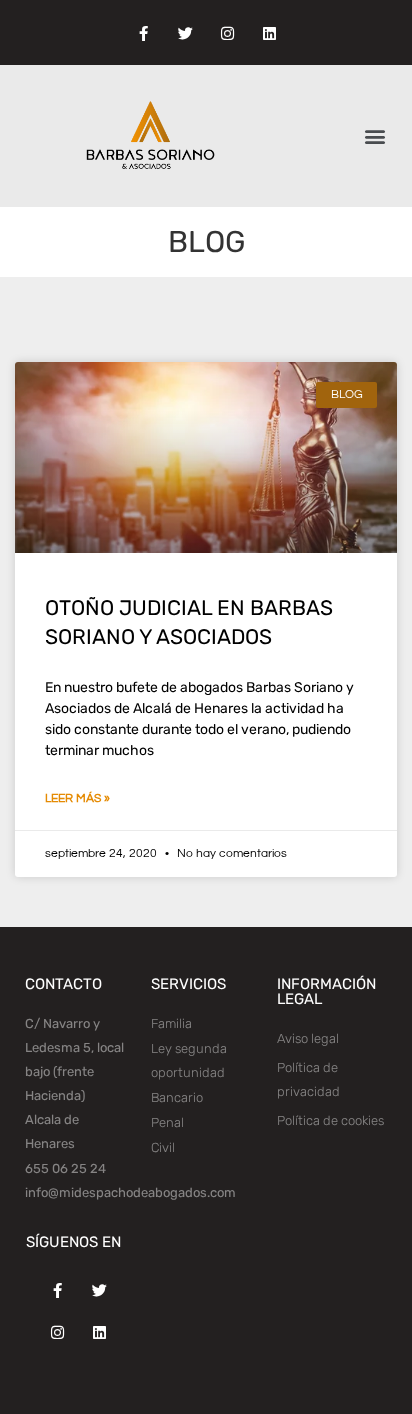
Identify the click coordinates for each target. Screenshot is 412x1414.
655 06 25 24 (65, 1168)
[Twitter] (185, 34)
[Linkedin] (269, 34)
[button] (375, 136)
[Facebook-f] (143, 34)
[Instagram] (227, 34)
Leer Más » (77, 798)
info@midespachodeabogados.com (130, 1192)
